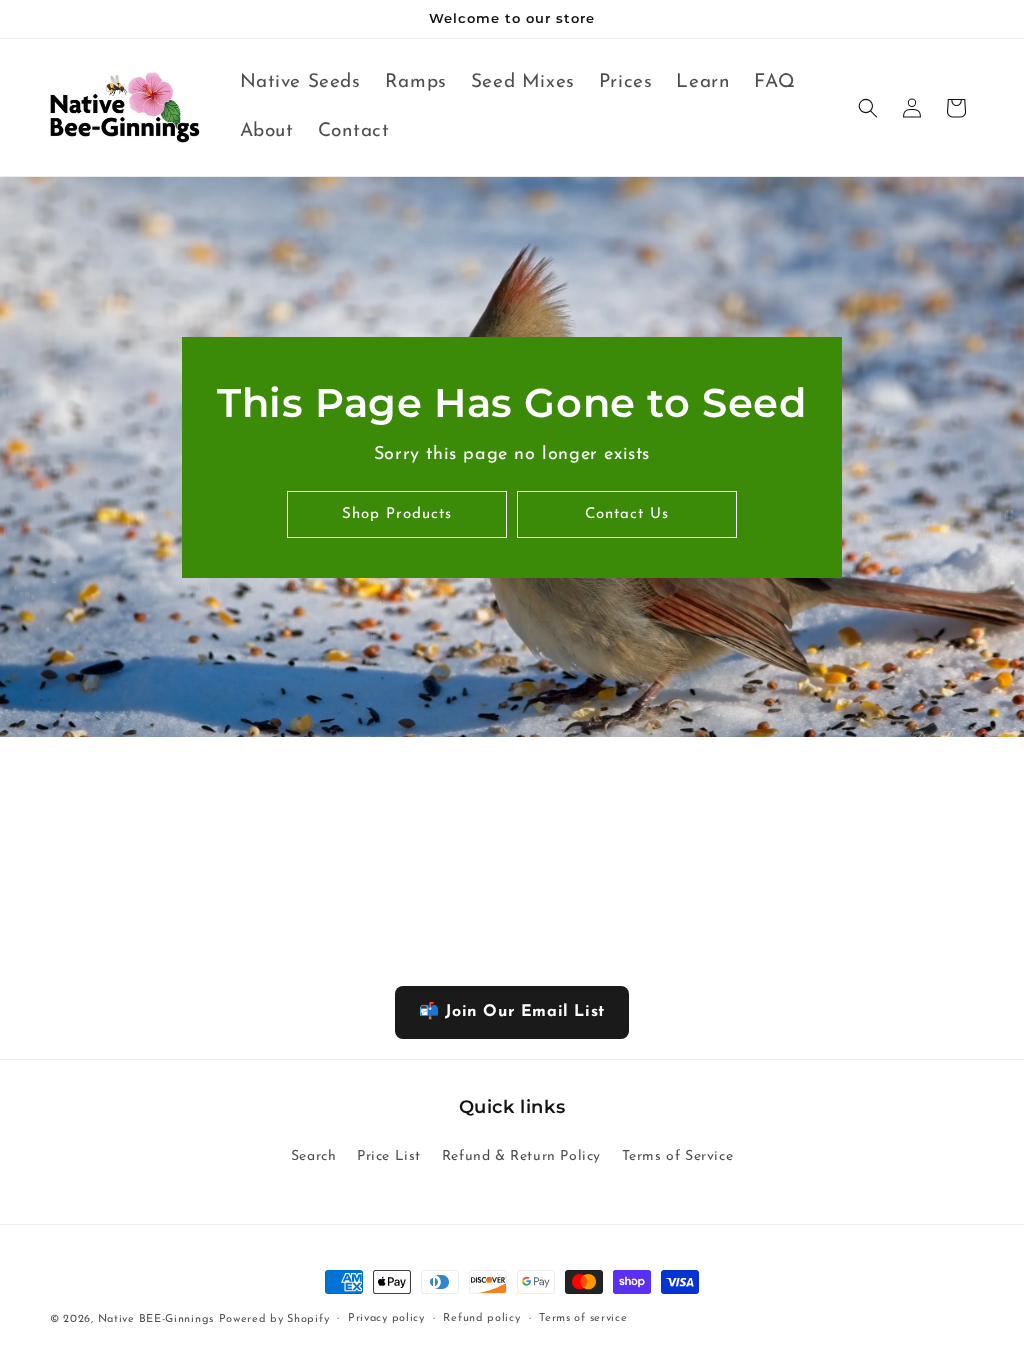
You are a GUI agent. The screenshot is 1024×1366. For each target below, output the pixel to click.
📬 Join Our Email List (512, 1012)
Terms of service (583, 1318)
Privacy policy (386, 1318)
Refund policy (481, 1318)
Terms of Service (678, 1156)
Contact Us (627, 514)
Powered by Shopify (274, 1319)
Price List (389, 1156)
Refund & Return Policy (521, 1156)
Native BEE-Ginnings (156, 1319)
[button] (868, 108)
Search (314, 1156)
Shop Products (397, 514)
